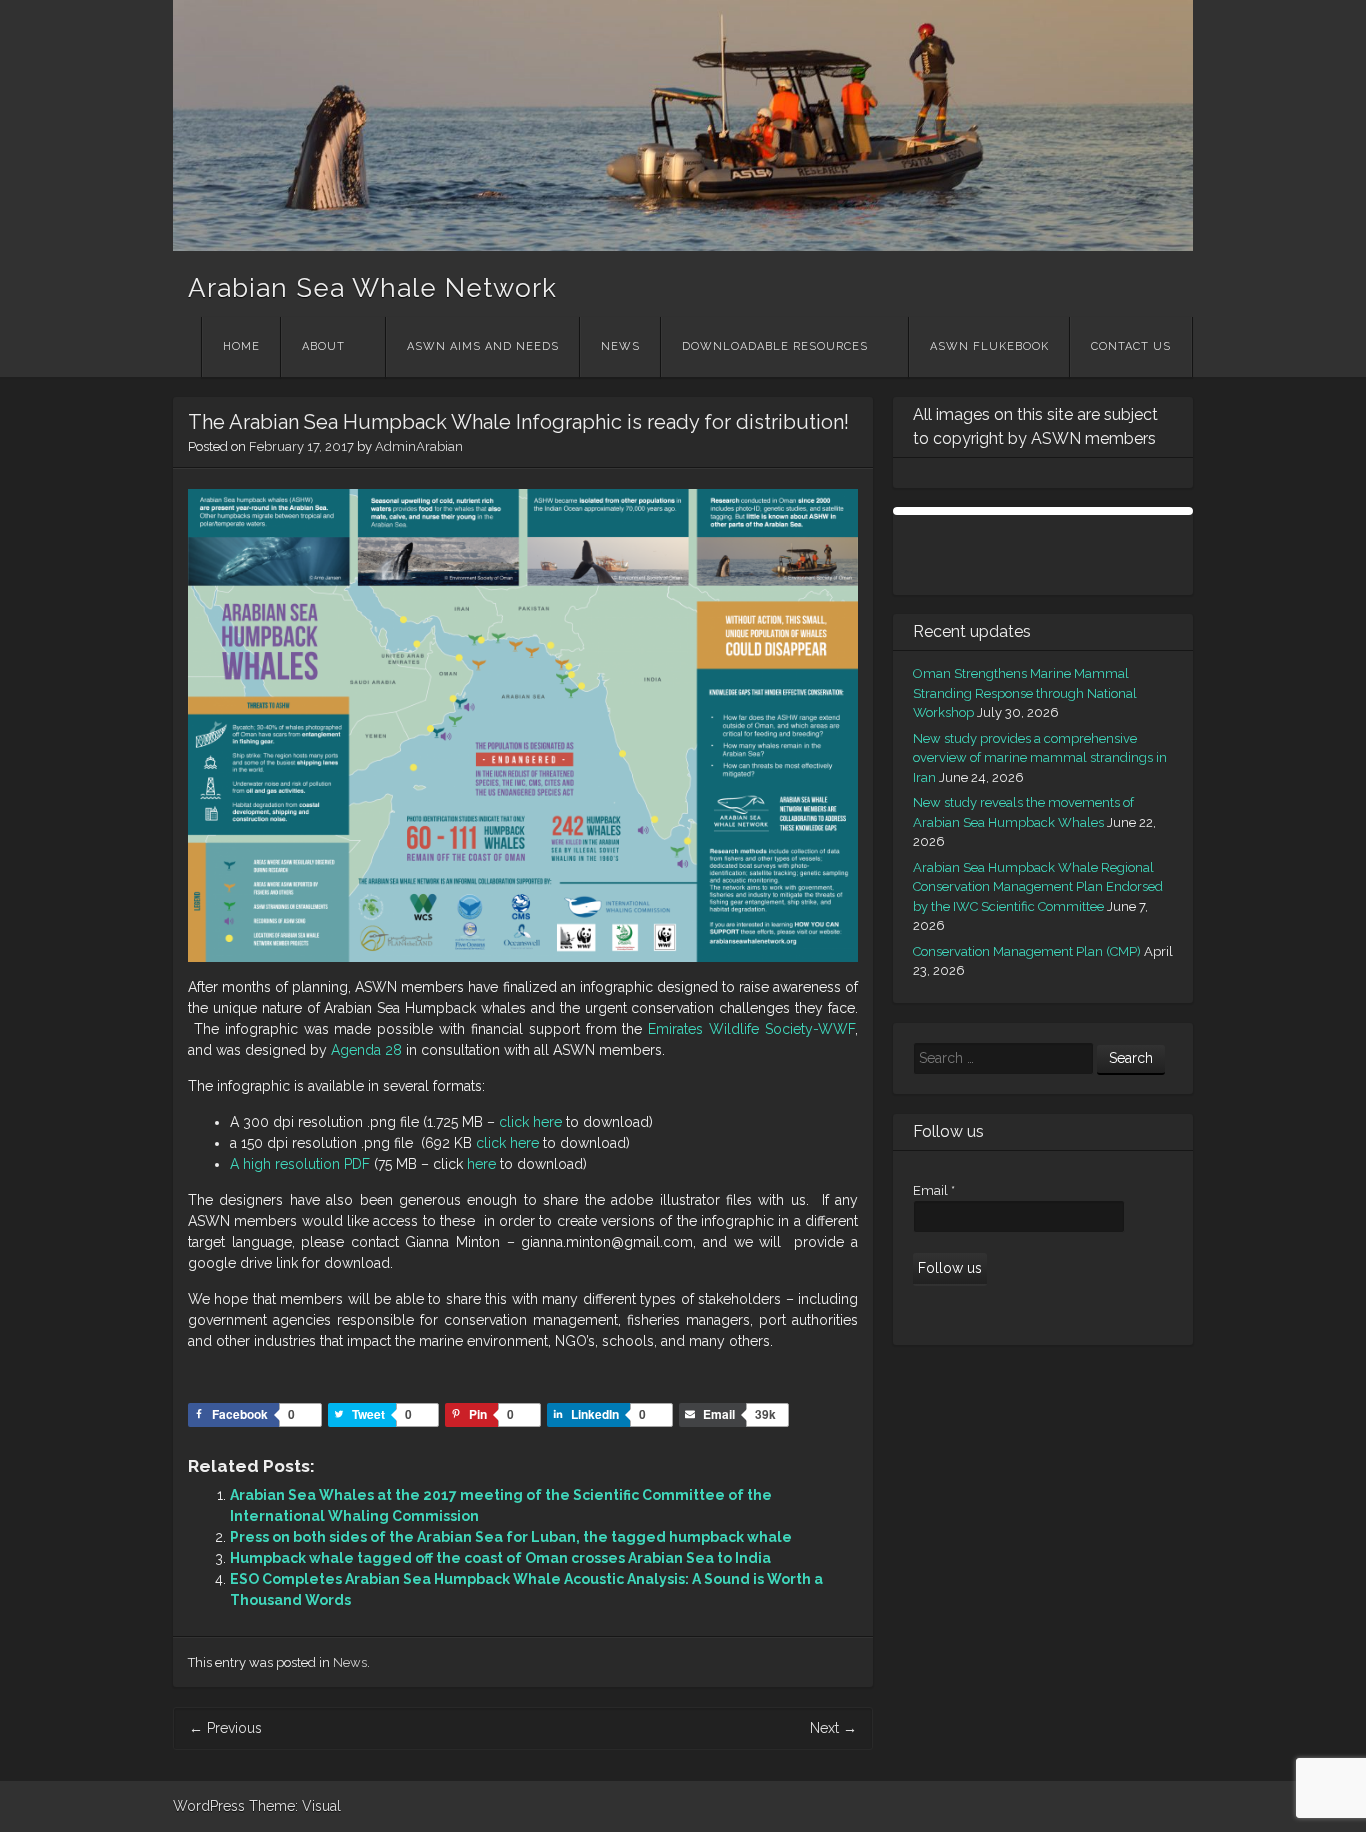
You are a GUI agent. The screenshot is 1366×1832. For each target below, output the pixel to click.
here (481, 1164)
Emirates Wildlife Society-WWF (751, 1029)
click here (530, 1122)
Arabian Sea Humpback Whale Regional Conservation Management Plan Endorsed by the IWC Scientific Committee (1038, 887)
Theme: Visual (295, 1806)
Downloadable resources (775, 346)
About (323, 346)
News (620, 346)
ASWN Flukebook (989, 346)
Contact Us (1131, 346)
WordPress (209, 1806)
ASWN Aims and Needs (483, 346)
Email (934, 1190)
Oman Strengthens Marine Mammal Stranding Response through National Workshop (1025, 693)
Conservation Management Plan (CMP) (1027, 951)
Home (241, 346)
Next (833, 1728)
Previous (225, 1728)
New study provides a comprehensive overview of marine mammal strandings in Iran (1040, 758)
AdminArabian (419, 446)
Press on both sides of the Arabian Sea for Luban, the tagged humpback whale (511, 1537)
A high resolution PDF (300, 1164)
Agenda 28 (366, 1050)
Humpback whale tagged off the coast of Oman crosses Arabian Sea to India (500, 1558)
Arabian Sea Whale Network (372, 288)
